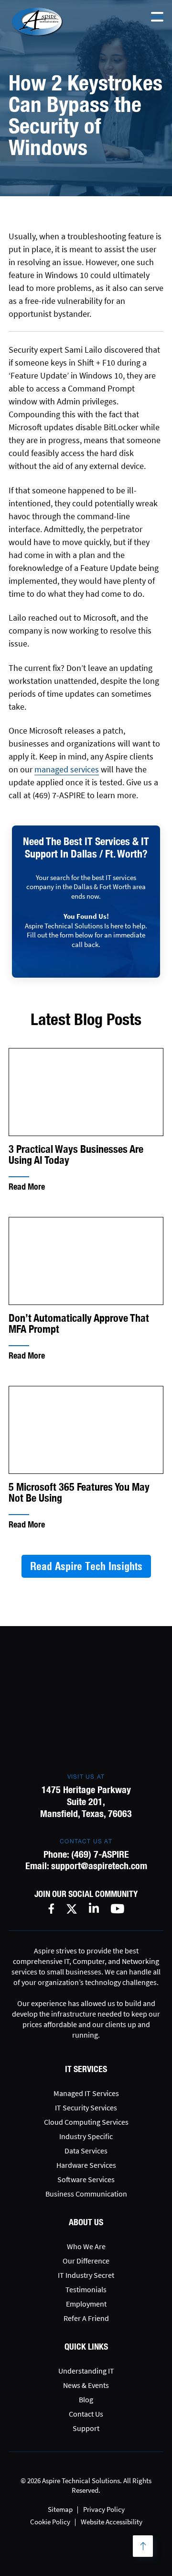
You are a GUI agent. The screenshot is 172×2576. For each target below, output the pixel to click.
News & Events (86, 2385)
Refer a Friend (86, 2318)
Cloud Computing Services (86, 2122)
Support (86, 2428)
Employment (86, 2304)
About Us (86, 2222)
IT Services (86, 2069)
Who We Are (86, 2246)
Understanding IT (86, 2371)
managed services (67, 769)
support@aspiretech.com (99, 1866)
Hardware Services (86, 2165)
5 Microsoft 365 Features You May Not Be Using (79, 1493)
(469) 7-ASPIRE (100, 1854)
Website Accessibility (112, 2522)
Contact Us (86, 2414)
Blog (86, 2399)
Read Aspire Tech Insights (86, 1566)
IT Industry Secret (86, 2275)
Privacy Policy (104, 2509)
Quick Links (86, 2347)
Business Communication (86, 2194)
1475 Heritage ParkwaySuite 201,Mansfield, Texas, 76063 (86, 1801)
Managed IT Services (86, 2093)
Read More (27, 1187)
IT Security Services (86, 2108)
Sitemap (60, 2509)
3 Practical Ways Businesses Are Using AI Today (76, 1155)
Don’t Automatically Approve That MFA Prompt (79, 1324)
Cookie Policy (50, 2522)
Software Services (86, 2179)
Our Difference (86, 2261)
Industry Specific (86, 2136)
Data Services (86, 2151)
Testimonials (86, 2289)
